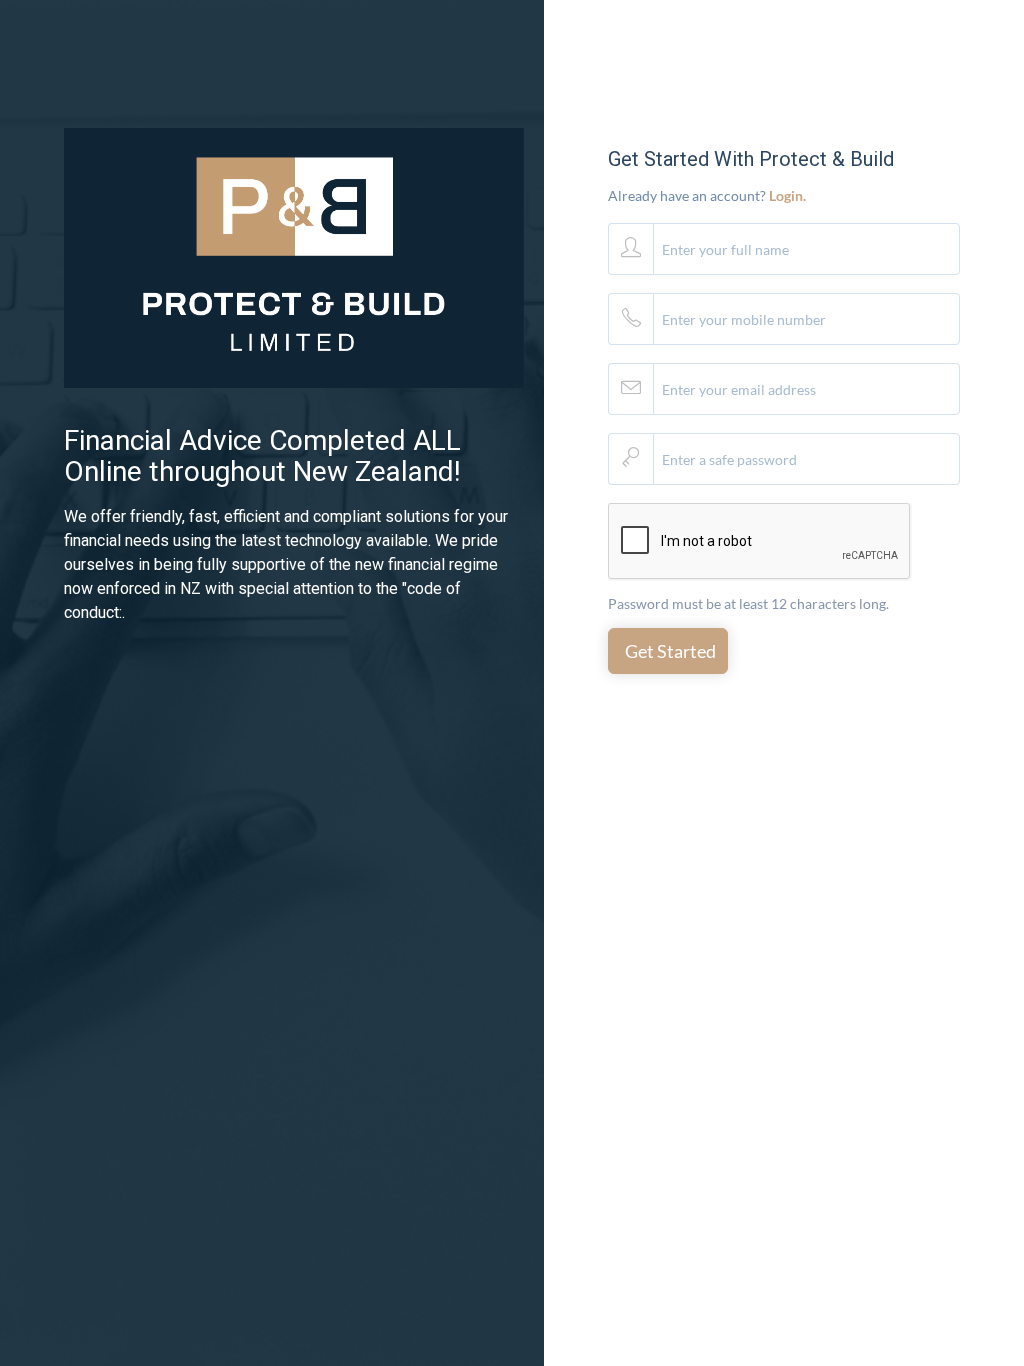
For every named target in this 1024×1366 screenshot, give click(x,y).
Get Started (670, 651)
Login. (787, 195)
